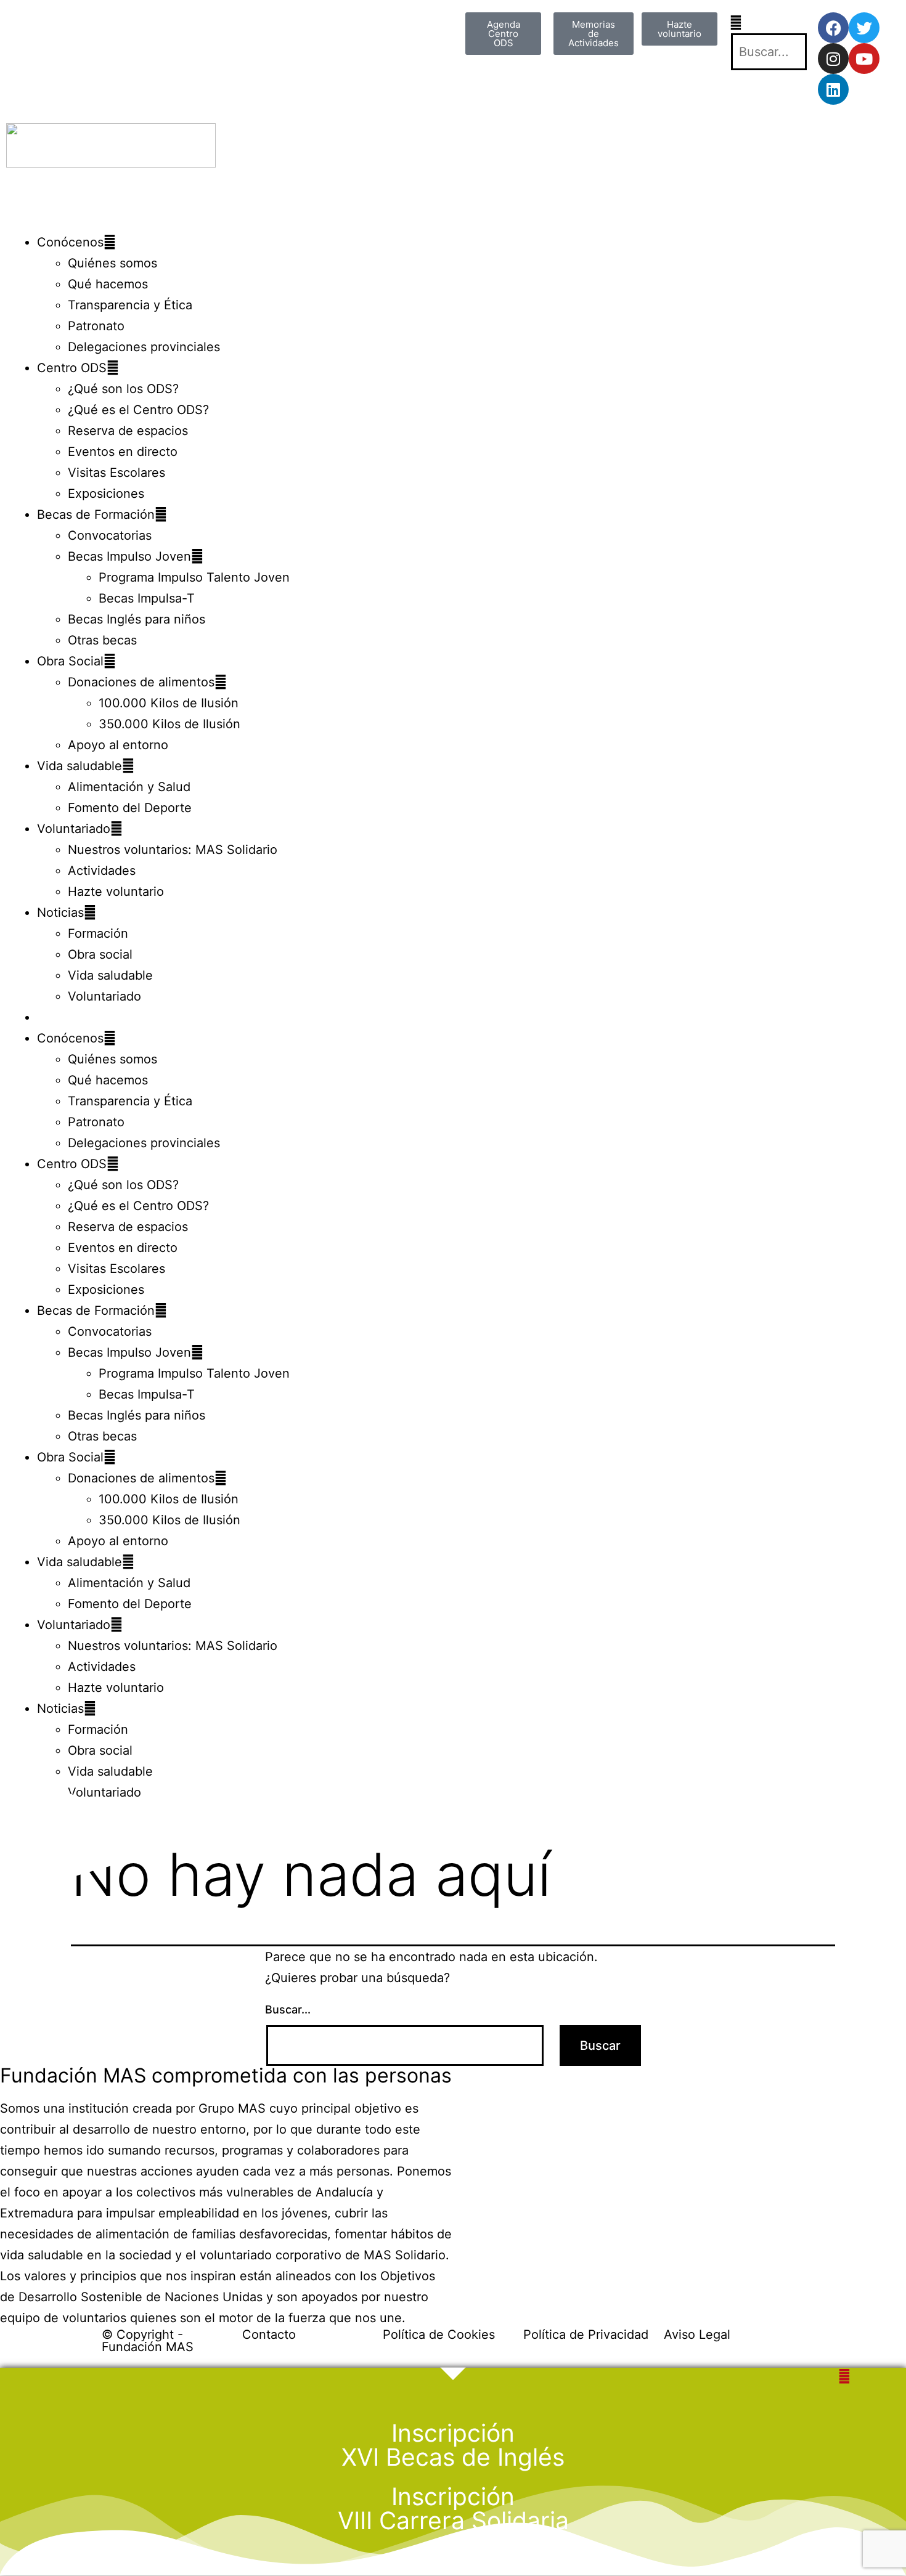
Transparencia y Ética (130, 305)
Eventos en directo (123, 452)
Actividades (102, 871)
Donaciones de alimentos (141, 682)
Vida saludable (80, 766)
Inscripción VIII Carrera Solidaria (453, 2508)
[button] (768, 23)
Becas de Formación (96, 514)
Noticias (60, 912)
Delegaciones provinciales (144, 347)
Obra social (100, 954)
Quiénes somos (112, 263)
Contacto (269, 2334)
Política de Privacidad (586, 2334)
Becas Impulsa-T (147, 598)
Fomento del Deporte (130, 808)
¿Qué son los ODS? (123, 389)
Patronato (96, 326)
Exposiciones (106, 494)
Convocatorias (110, 535)
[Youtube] (864, 59)
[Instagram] (833, 59)
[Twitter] (864, 28)
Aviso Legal (697, 2334)
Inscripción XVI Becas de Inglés (453, 2445)
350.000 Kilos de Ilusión (169, 724)
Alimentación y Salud (129, 787)
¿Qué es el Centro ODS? (138, 410)
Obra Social (70, 661)
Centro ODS (72, 368)
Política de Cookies (439, 2334)
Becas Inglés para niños (137, 619)
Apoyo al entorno (118, 745)
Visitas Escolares (116, 473)
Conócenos (70, 242)
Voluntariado (74, 829)
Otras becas (102, 640)
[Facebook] (833, 28)
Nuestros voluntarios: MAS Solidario (173, 850)
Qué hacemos (108, 284)
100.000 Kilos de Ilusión (169, 703)
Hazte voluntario (116, 892)
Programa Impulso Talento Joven (194, 577)
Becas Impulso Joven (129, 556)
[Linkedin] (833, 89)
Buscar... (288, 2009)
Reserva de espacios (128, 431)
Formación (98, 933)
